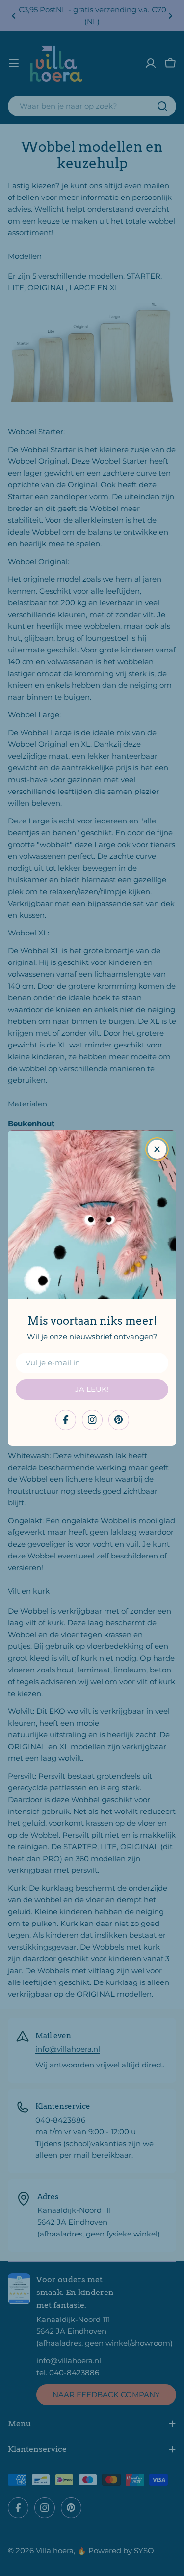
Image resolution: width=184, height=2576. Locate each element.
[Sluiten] (157, 1149)
